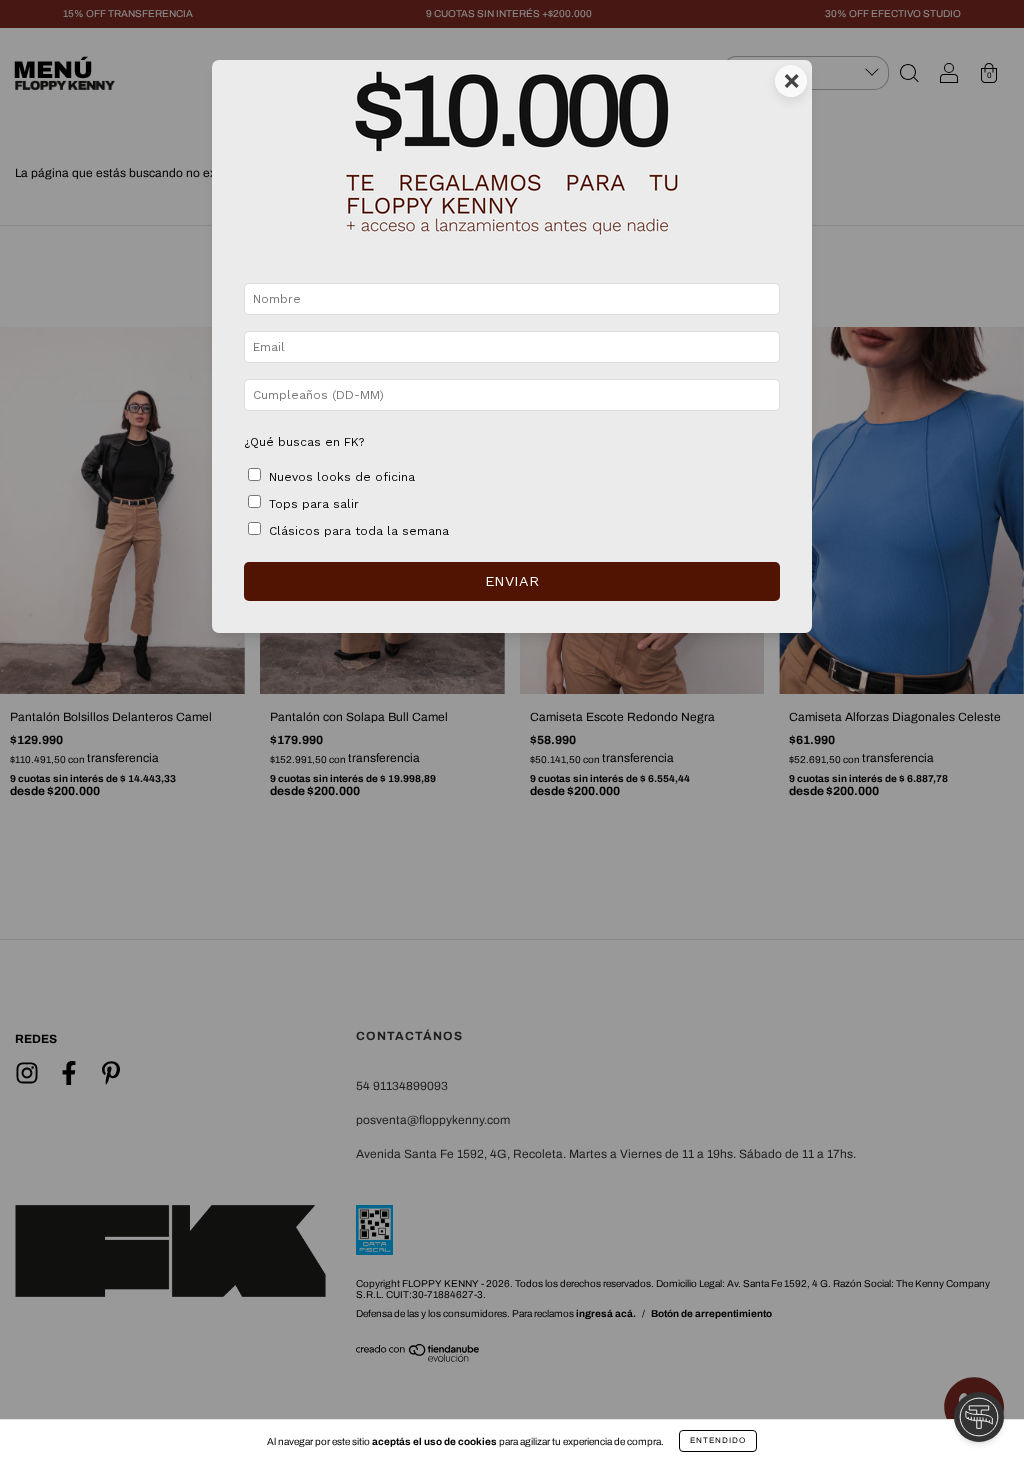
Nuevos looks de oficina (342, 477)
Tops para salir (314, 504)
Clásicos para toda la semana (359, 531)
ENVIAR (512, 581)
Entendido (718, 1440)
